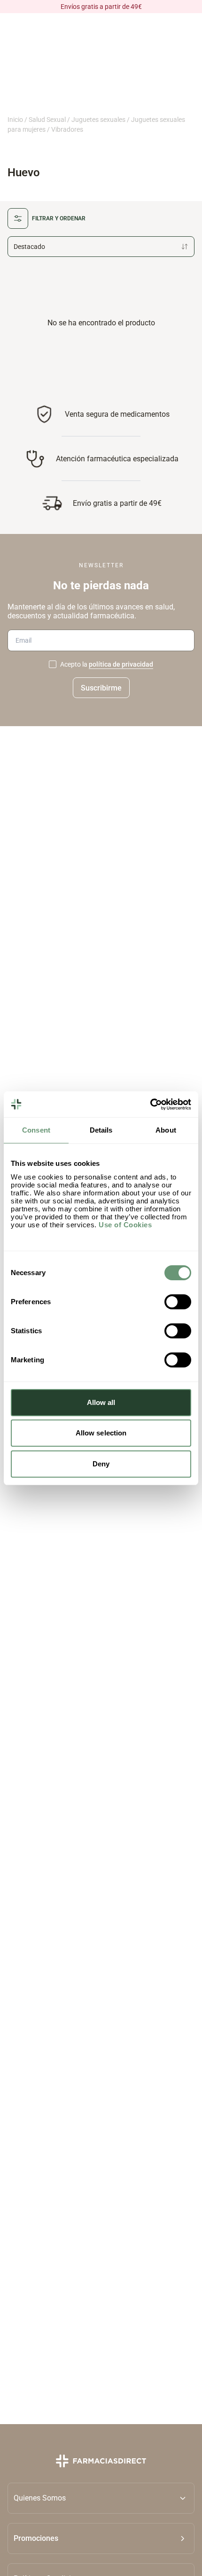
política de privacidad (121, 664)
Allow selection (101, 1433)
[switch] (178, 1302)
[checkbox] (53, 664)
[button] (101, 2538)
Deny (101, 1464)
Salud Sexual (47, 120)
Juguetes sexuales (98, 120)
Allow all (101, 1402)
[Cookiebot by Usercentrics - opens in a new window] (150, 1104)
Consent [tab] (36, 1130)
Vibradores (67, 129)
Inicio (15, 120)
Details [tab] (101, 1130)
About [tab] (166, 1130)
